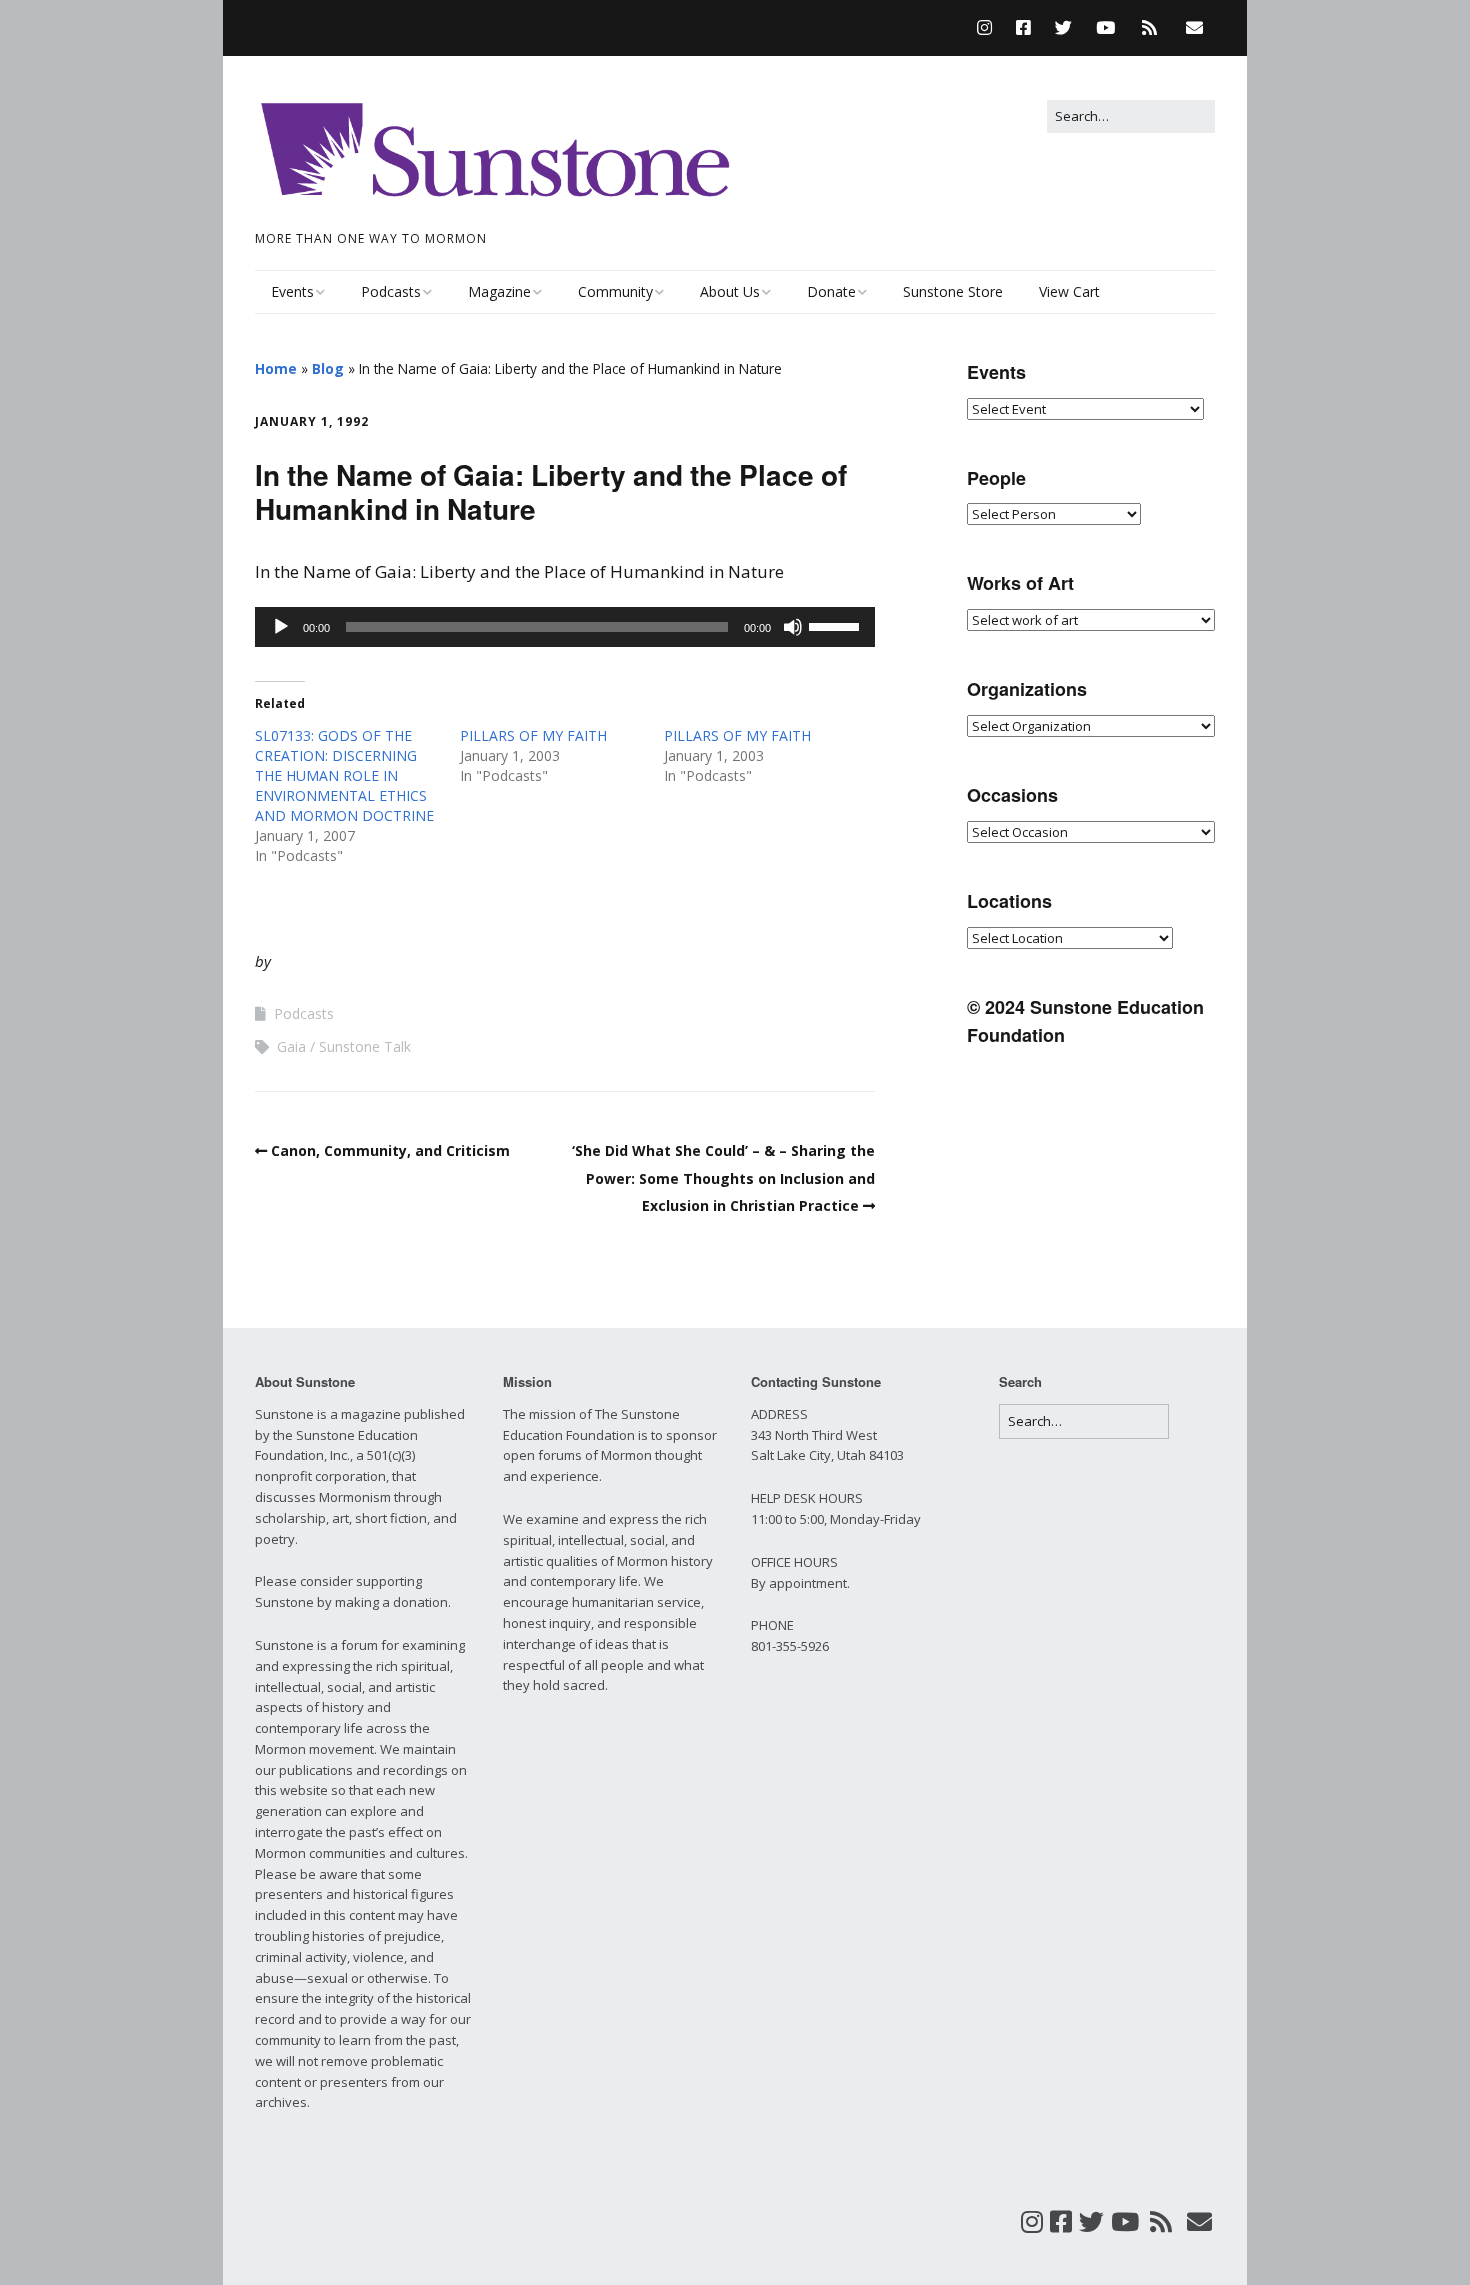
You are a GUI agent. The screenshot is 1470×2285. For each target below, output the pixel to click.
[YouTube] (1105, 27)
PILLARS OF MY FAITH (533, 735)
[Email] (1194, 27)
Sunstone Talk (365, 1046)
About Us (730, 291)
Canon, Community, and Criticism (390, 1150)
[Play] (281, 627)
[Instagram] (989, 27)
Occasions (1012, 795)
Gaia (291, 1046)
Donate (831, 291)
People (996, 478)
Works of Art (1020, 583)
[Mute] (793, 627)
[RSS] (1149, 27)
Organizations (1027, 689)
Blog (328, 368)
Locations (1009, 901)
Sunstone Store (953, 291)
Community (615, 291)
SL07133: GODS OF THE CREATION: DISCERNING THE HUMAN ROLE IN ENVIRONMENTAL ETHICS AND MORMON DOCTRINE (344, 775)
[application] (565, 627)
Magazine (499, 291)
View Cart (1069, 291)
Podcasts (391, 291)
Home (276, 368)
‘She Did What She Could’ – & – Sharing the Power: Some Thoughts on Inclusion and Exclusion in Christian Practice (723, 1177)
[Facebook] (1023, 27)
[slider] (837, 625)
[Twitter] (1063, 27)
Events (292, 291)
